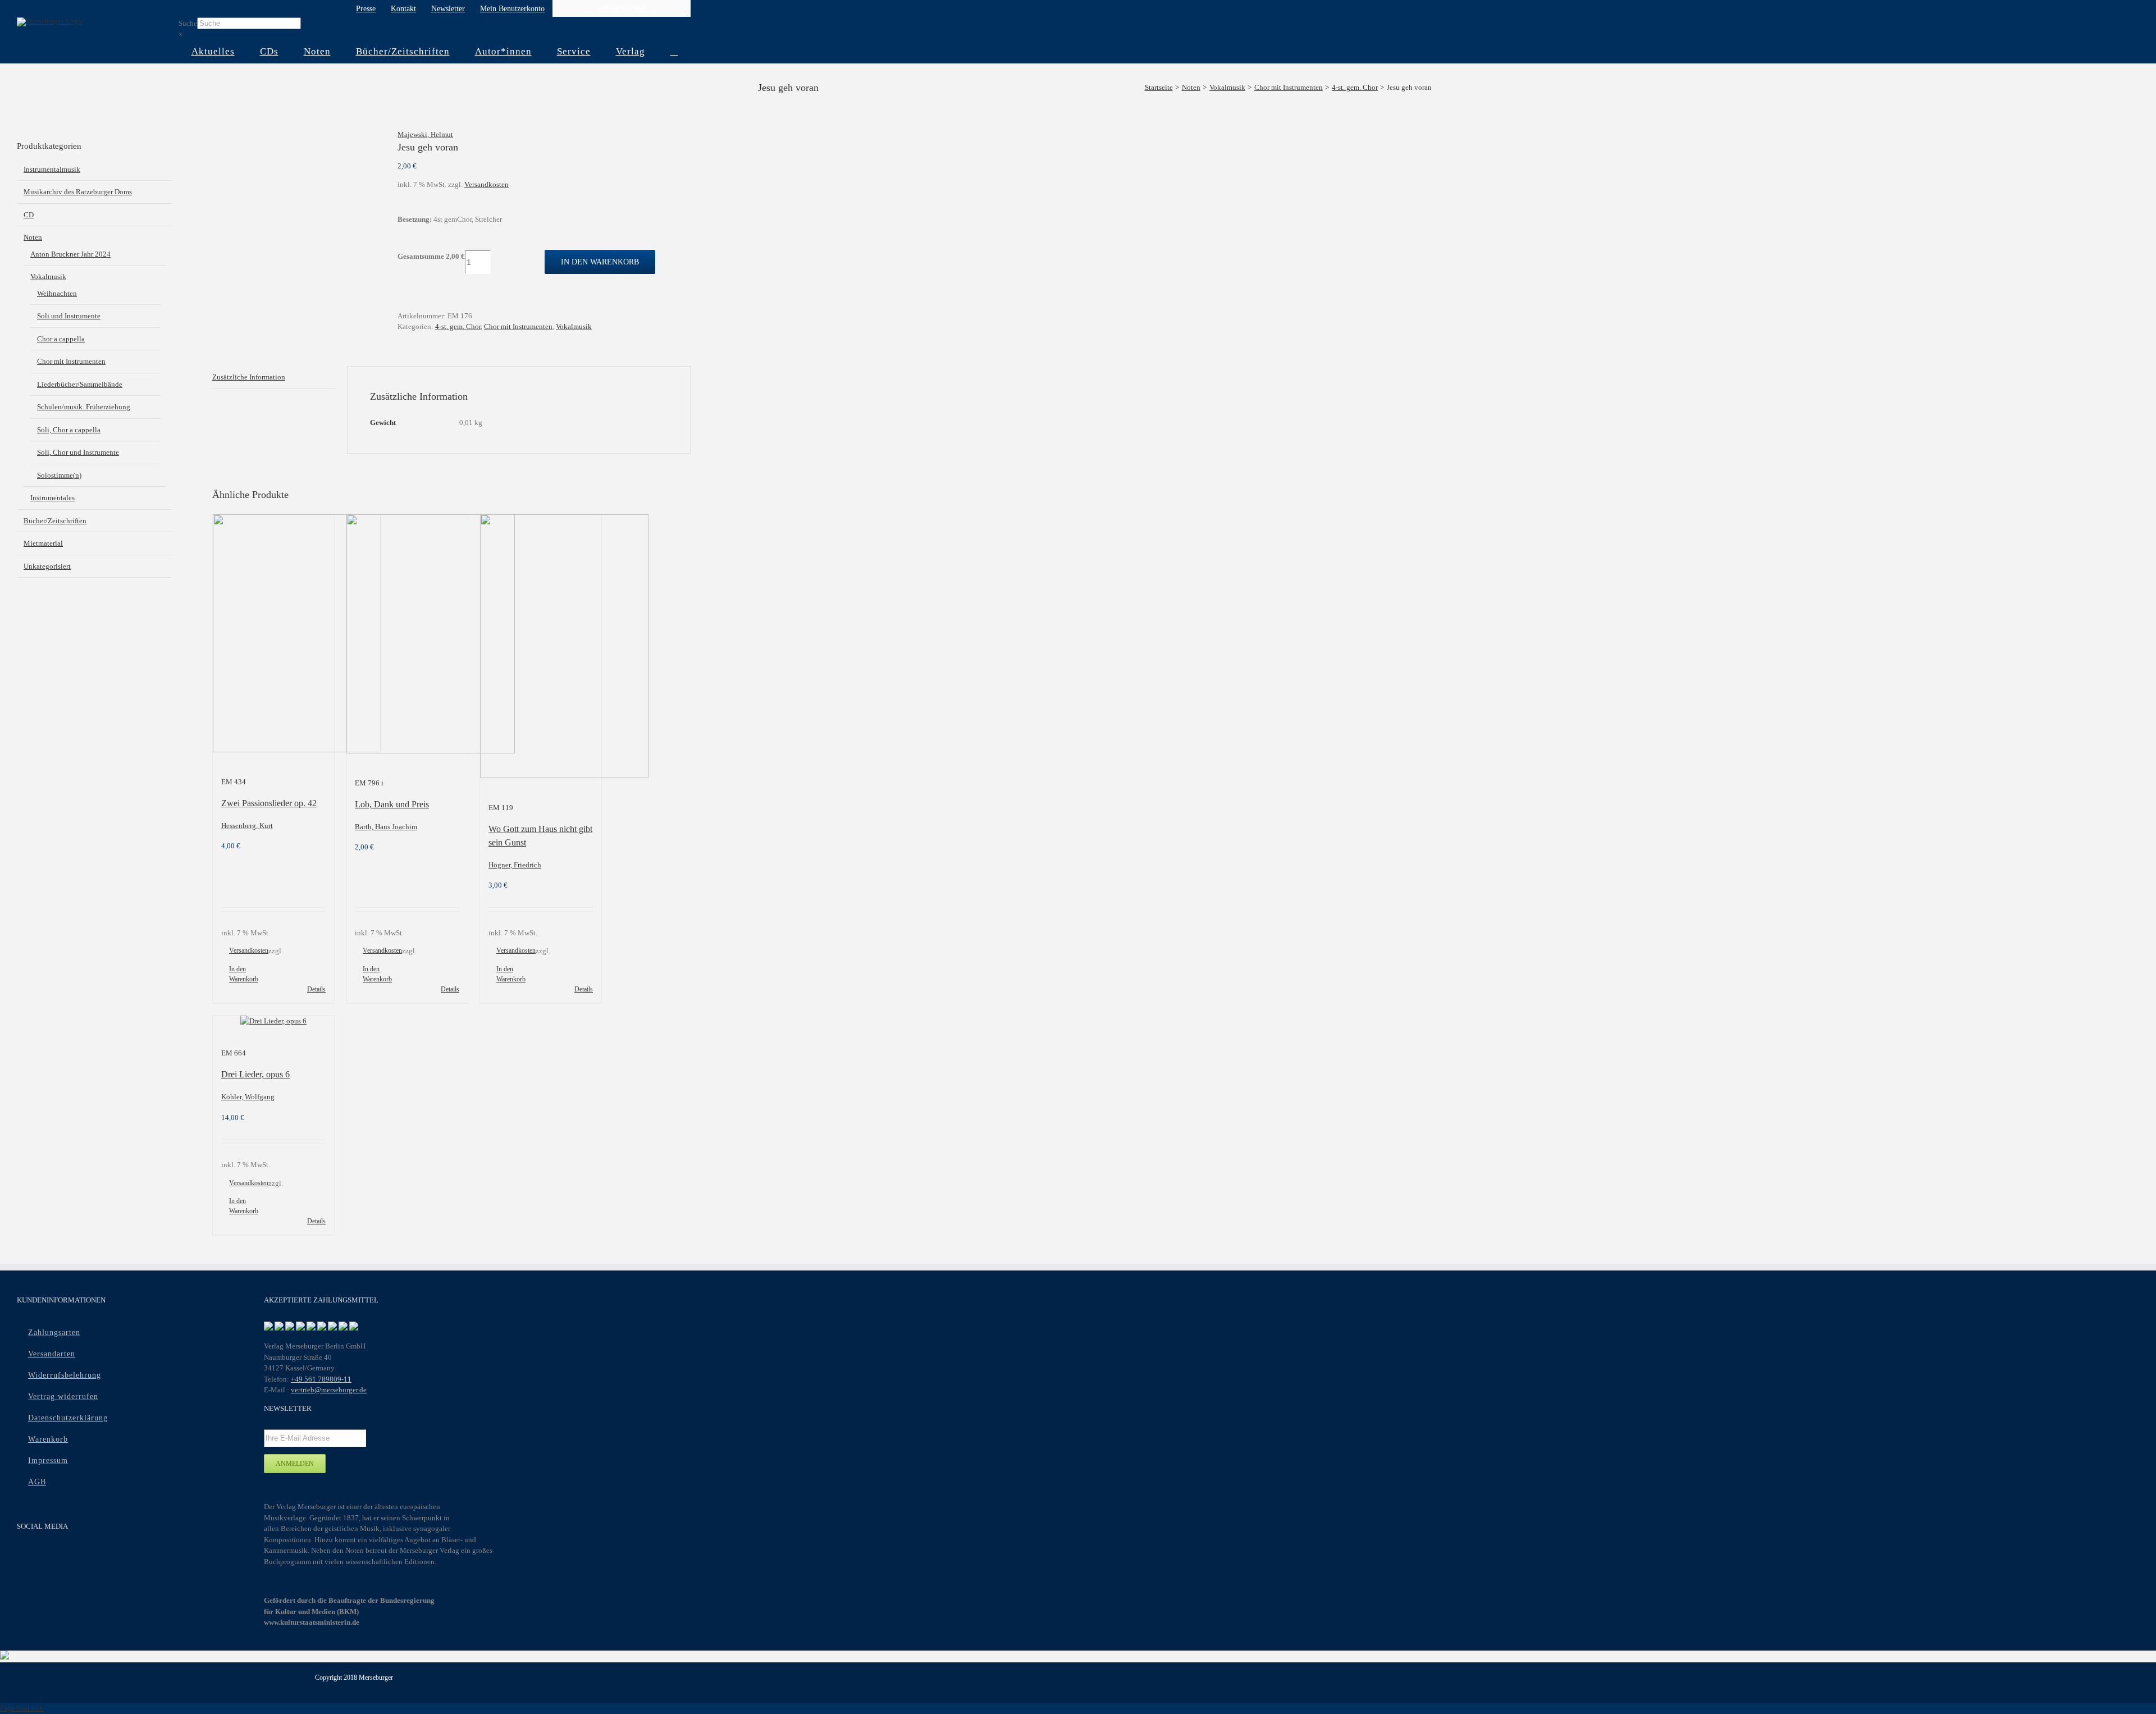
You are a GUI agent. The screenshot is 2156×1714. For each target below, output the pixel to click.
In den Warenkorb (600, 262)
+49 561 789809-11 (321, 1379)
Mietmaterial (43, 543)
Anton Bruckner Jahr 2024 (70, 254)
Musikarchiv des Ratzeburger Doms (78, 192)
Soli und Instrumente (69, 316)
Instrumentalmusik (52, 169)
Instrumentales (52, 498)
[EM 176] (296, 135)
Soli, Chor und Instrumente (78, 452)
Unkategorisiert (47, 566)
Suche (188, 23)
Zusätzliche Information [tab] (249, 377)
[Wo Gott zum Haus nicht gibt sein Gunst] (541, 648)
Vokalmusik (574, 326)
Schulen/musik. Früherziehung (84, 407)
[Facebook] (24, 1556)
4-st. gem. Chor (458, 326)
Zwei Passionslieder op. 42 (269, 803)
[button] (674, 52)
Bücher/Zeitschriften (55, 521)
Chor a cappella (61, 339)
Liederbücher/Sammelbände (80, 384)
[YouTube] (46, 1556)
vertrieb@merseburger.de (329, 1390)
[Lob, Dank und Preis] (407, 636)
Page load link (22, 1708)
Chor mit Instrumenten (518, 326)
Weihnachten (57, 293)
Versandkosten (487, 184)
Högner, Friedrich (515, 865)
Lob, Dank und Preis (392, 804)
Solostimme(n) (59, 475)
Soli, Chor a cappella (69, 430)
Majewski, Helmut (425, 134)
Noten (33, 237)
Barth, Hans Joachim (386, 827)
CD (29, 215)
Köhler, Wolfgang (248, 1097)
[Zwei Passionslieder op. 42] (273, 635)
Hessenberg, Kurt (247, 826)
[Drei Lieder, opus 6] (273, 1021)
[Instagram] (68, 1556)
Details (316, 989)
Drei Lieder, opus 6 (255, 1074)
